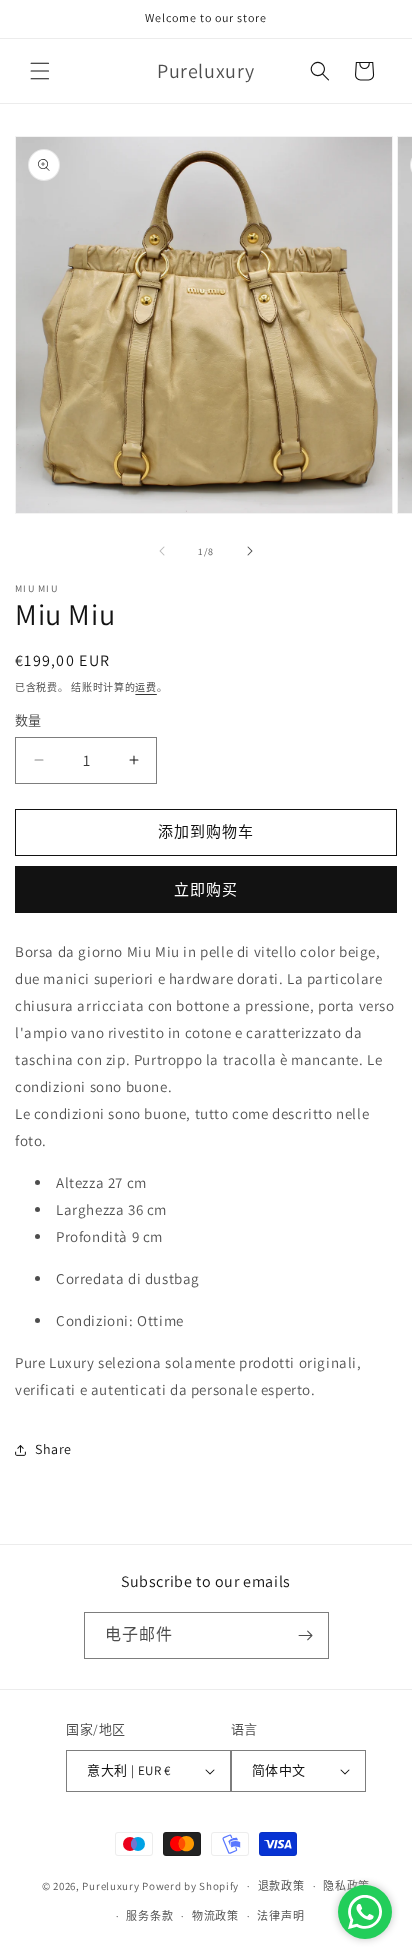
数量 (28, 720)
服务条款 (149, 1916)
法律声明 (280, 1916)
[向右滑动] (250, 551)
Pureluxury (110, 1886)
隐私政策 (346, 1886)
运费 (145, 687)
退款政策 (281, 1886)
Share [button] (53, 1449)
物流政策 (215, 1916)
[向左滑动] (162, 551)
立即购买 (206, 889)
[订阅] (306, 1635)
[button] (40, 71)
